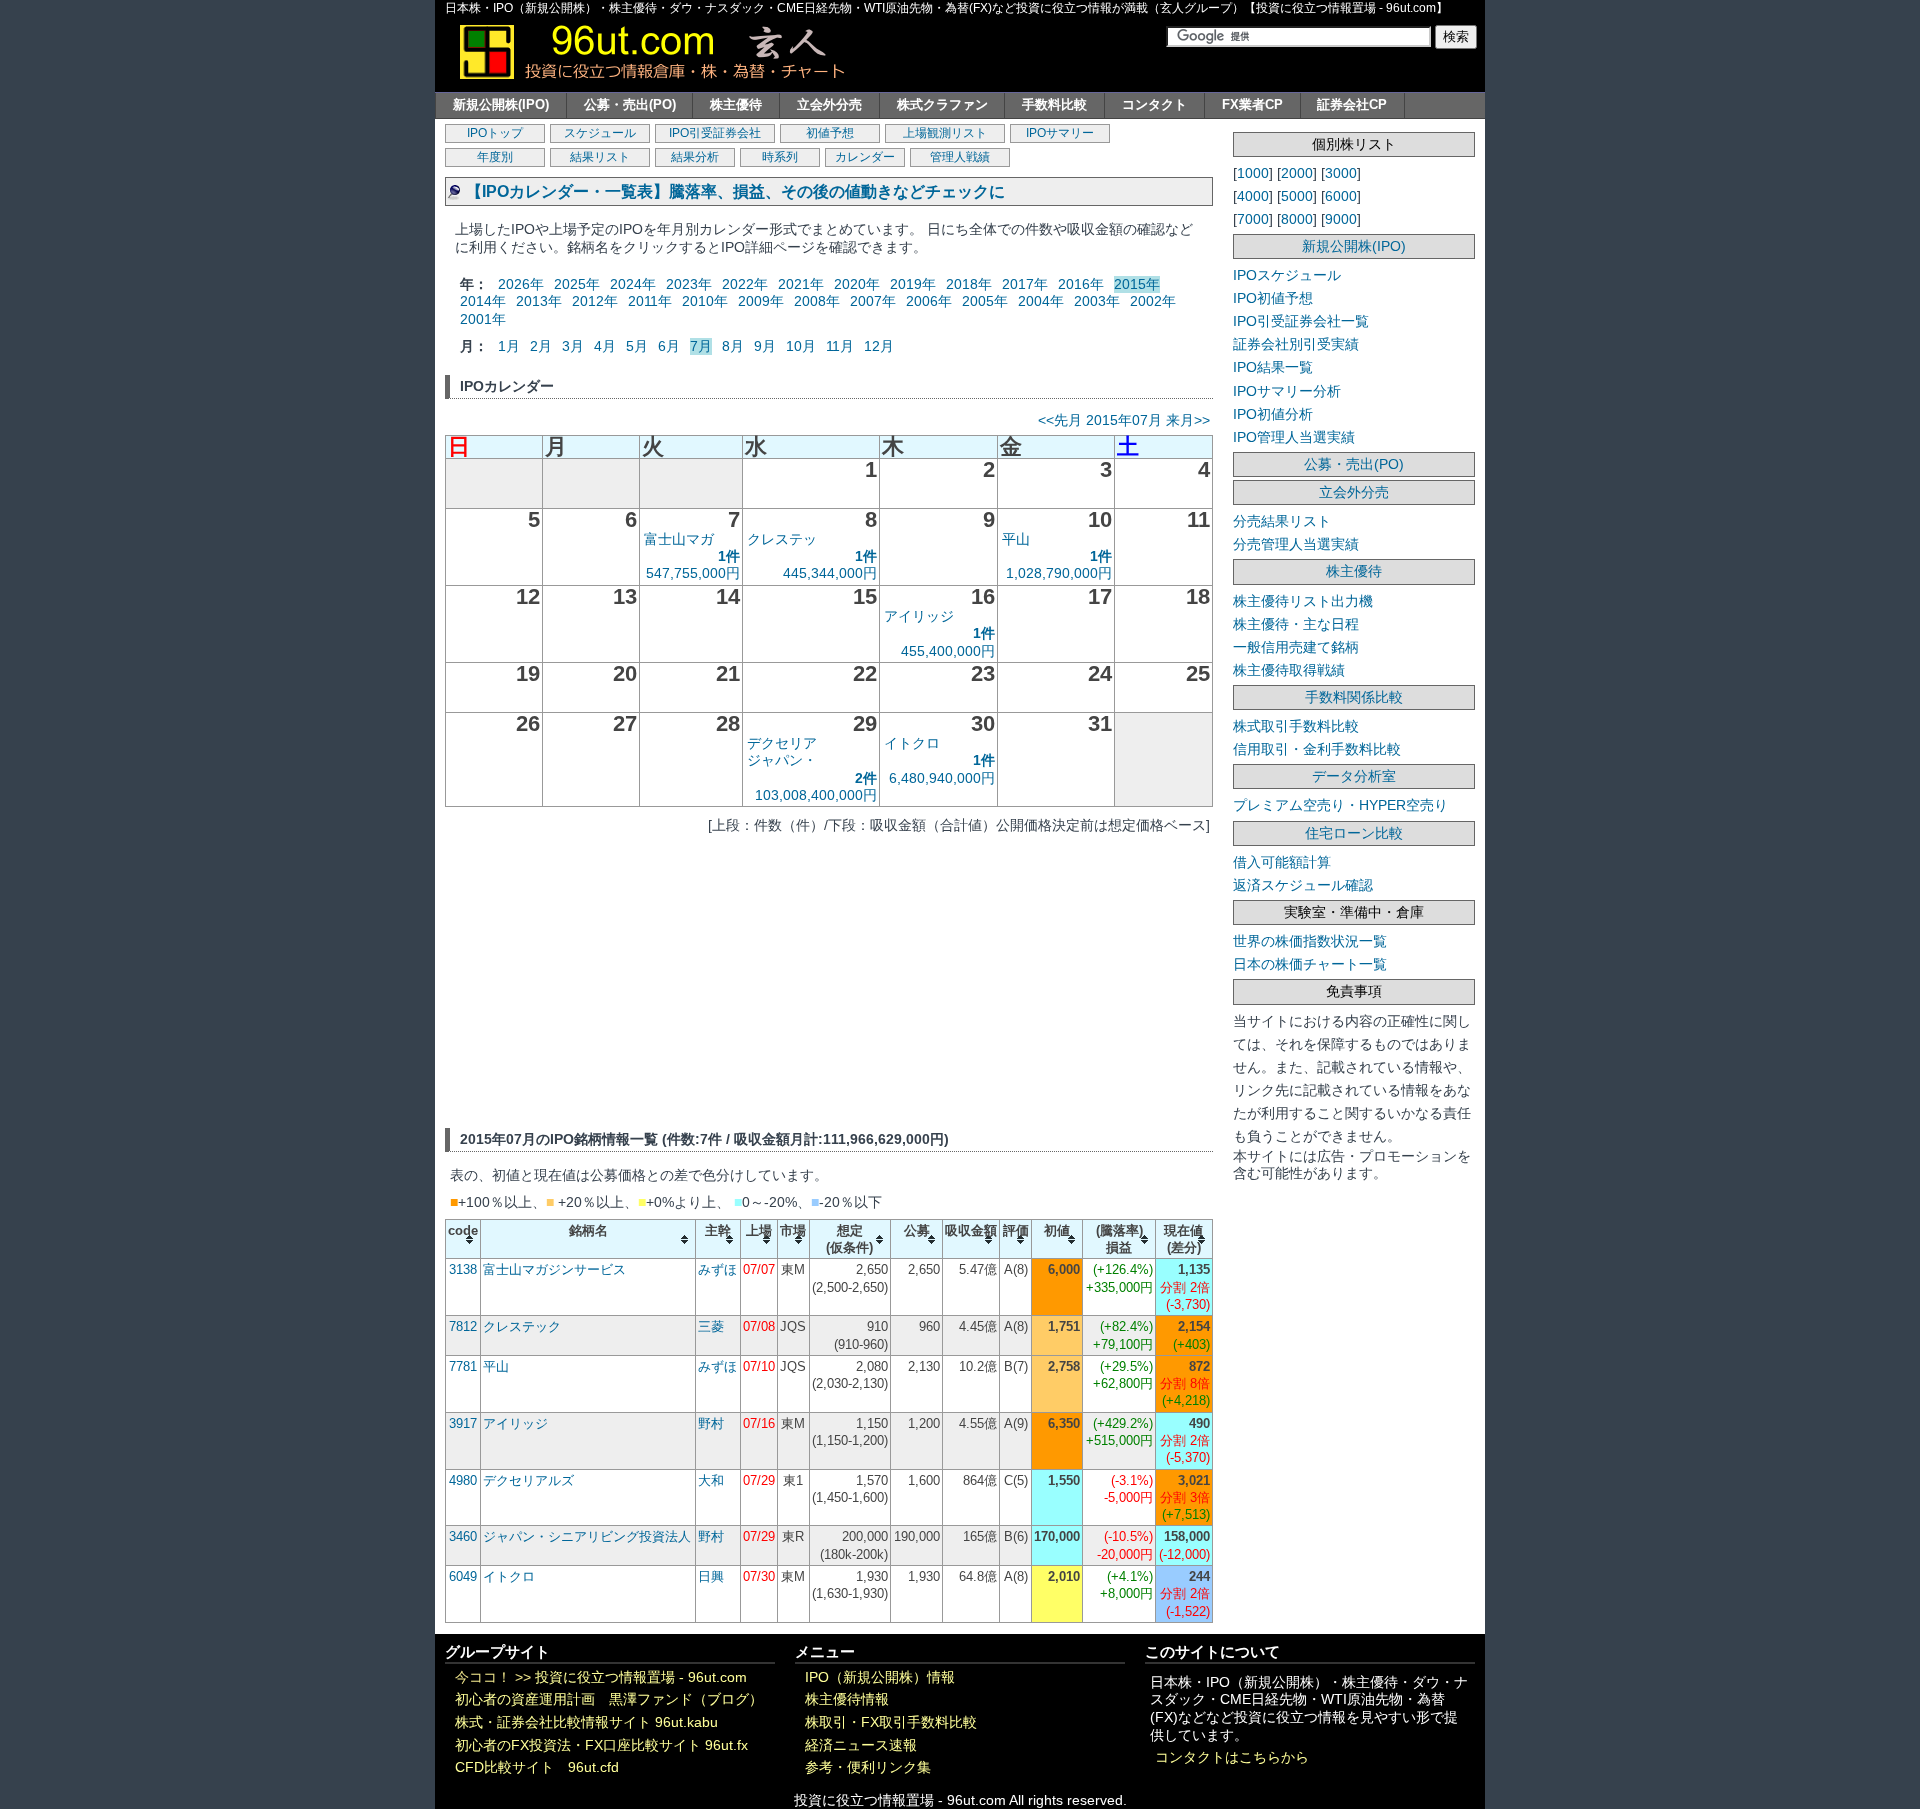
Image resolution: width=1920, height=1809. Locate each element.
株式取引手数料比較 (1296, 726)
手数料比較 (1054, 104)
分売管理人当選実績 (1296, 544)
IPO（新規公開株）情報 (880, 1677)
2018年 (969, 284)
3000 (1341, 173)
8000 (1297, 219)
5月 (637, 346)
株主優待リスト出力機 (1303, 601)
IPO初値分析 (1273, 414)
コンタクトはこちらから (1232, 1757)
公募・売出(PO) (630, 104)
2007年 (873, 301)
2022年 (745, 284)
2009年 (761, 301)
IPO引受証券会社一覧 (1301, 321)
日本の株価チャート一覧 (1310, 964)
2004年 (1041, 301)
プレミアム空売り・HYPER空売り (1340, 805)
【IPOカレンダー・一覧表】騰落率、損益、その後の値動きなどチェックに (735, 191)
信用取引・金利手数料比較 (1317, 749)
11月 (840, 346)
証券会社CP (1352, 104)
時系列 (780, 157)
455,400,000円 (948, 651)
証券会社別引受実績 (1296, 344)
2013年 (539, 301)
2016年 (1081, 284)
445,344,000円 (830, 573)
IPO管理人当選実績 (1294, 437)
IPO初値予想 (1273, 298)
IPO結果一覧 (1273, 367)
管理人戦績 (960, 157)
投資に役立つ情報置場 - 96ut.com (641, 1677)
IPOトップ (495, 133)
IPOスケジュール (1287, 275)
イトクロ (912, 743)
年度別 (495, 157)
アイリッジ (919, 616)
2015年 (1137, 284)
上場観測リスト (945, 133)
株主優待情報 (847, 1699)
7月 (701, 346)
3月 (573, 346)
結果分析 (695, 157)
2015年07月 (1124, 420)
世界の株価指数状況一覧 (1310, 941)
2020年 (857, 284)
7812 (463, 1326)
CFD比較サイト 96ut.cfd (537, 1767)
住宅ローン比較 (1354, 833)
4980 (463, 1480)
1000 (1253, 173)
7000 (1253, 219)
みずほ (717, 1269)
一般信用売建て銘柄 (1296, 647)
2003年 (1097, 301)
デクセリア (782, 743)
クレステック (522, 1326)
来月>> (1188, 420)
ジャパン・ (782, 760)
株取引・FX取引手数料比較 (891, 1722)
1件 (729, 556)
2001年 (483, 319)
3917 (463, 1423)
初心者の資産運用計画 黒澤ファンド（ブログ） (609, 1699)
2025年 (577, 284)
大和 (711, 1480)
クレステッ (782, 539)
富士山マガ (679, 539)
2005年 (985, 301)
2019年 (913, 284)
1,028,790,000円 (1059, 573)
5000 (1297, 196)
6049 (463, 1576)
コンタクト (1154, 104)
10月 (801, 346)
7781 (463, 1366)
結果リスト (600, 157)
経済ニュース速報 (861, 1745)
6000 (1341, 196)
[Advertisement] (829, 978)
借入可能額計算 (1282, 862)
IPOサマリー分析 (1287, 391)
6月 (669, 346)
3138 (463, 1269)
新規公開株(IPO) (501, 104)
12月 (879, 346)
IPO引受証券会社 (715, 133)
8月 (733, 346)
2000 (1297, 173)
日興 (711, 1576)
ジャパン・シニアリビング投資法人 (587, 1536)
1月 (509, 346)
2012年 (595, 301)
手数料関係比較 (1354, 697)
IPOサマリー (1060, 133)
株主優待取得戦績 (1289, 670)
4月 (605, 346)
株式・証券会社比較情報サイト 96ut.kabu (586, 1722)
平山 (1016, 539)
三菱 (711, 1326)
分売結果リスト (1282, 521)
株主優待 (736, 104)
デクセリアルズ (528, 1480)
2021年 (801, 284)
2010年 (705, 301)
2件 (866, 778)
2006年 (929, 301)
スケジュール (600, 133)
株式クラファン (942, 104)
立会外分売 (829, 104)
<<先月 (1060, 420)
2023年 (689, 284)
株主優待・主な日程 (1296, 624)
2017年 (1025, 284)
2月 (541, 346)
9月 (765, 346)
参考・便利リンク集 (868, 1767)
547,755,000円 (693, 573)
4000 (1253, 196)
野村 (711, 1423)
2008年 (817, 301)
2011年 (650, 301)
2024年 (633, 284)
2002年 (1153, 301)
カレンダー (865, 157)
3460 (463, 1536)
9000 (1341, 219)
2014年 (483, 301)
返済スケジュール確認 (1303, 885)
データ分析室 (1354, 776)
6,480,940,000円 (942, 778)
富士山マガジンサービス (554, 1269)
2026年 (521, 284)
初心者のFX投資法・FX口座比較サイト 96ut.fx (601, 1745)
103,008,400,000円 (816, 795)
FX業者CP (1252, 104)
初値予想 (830, 133)
